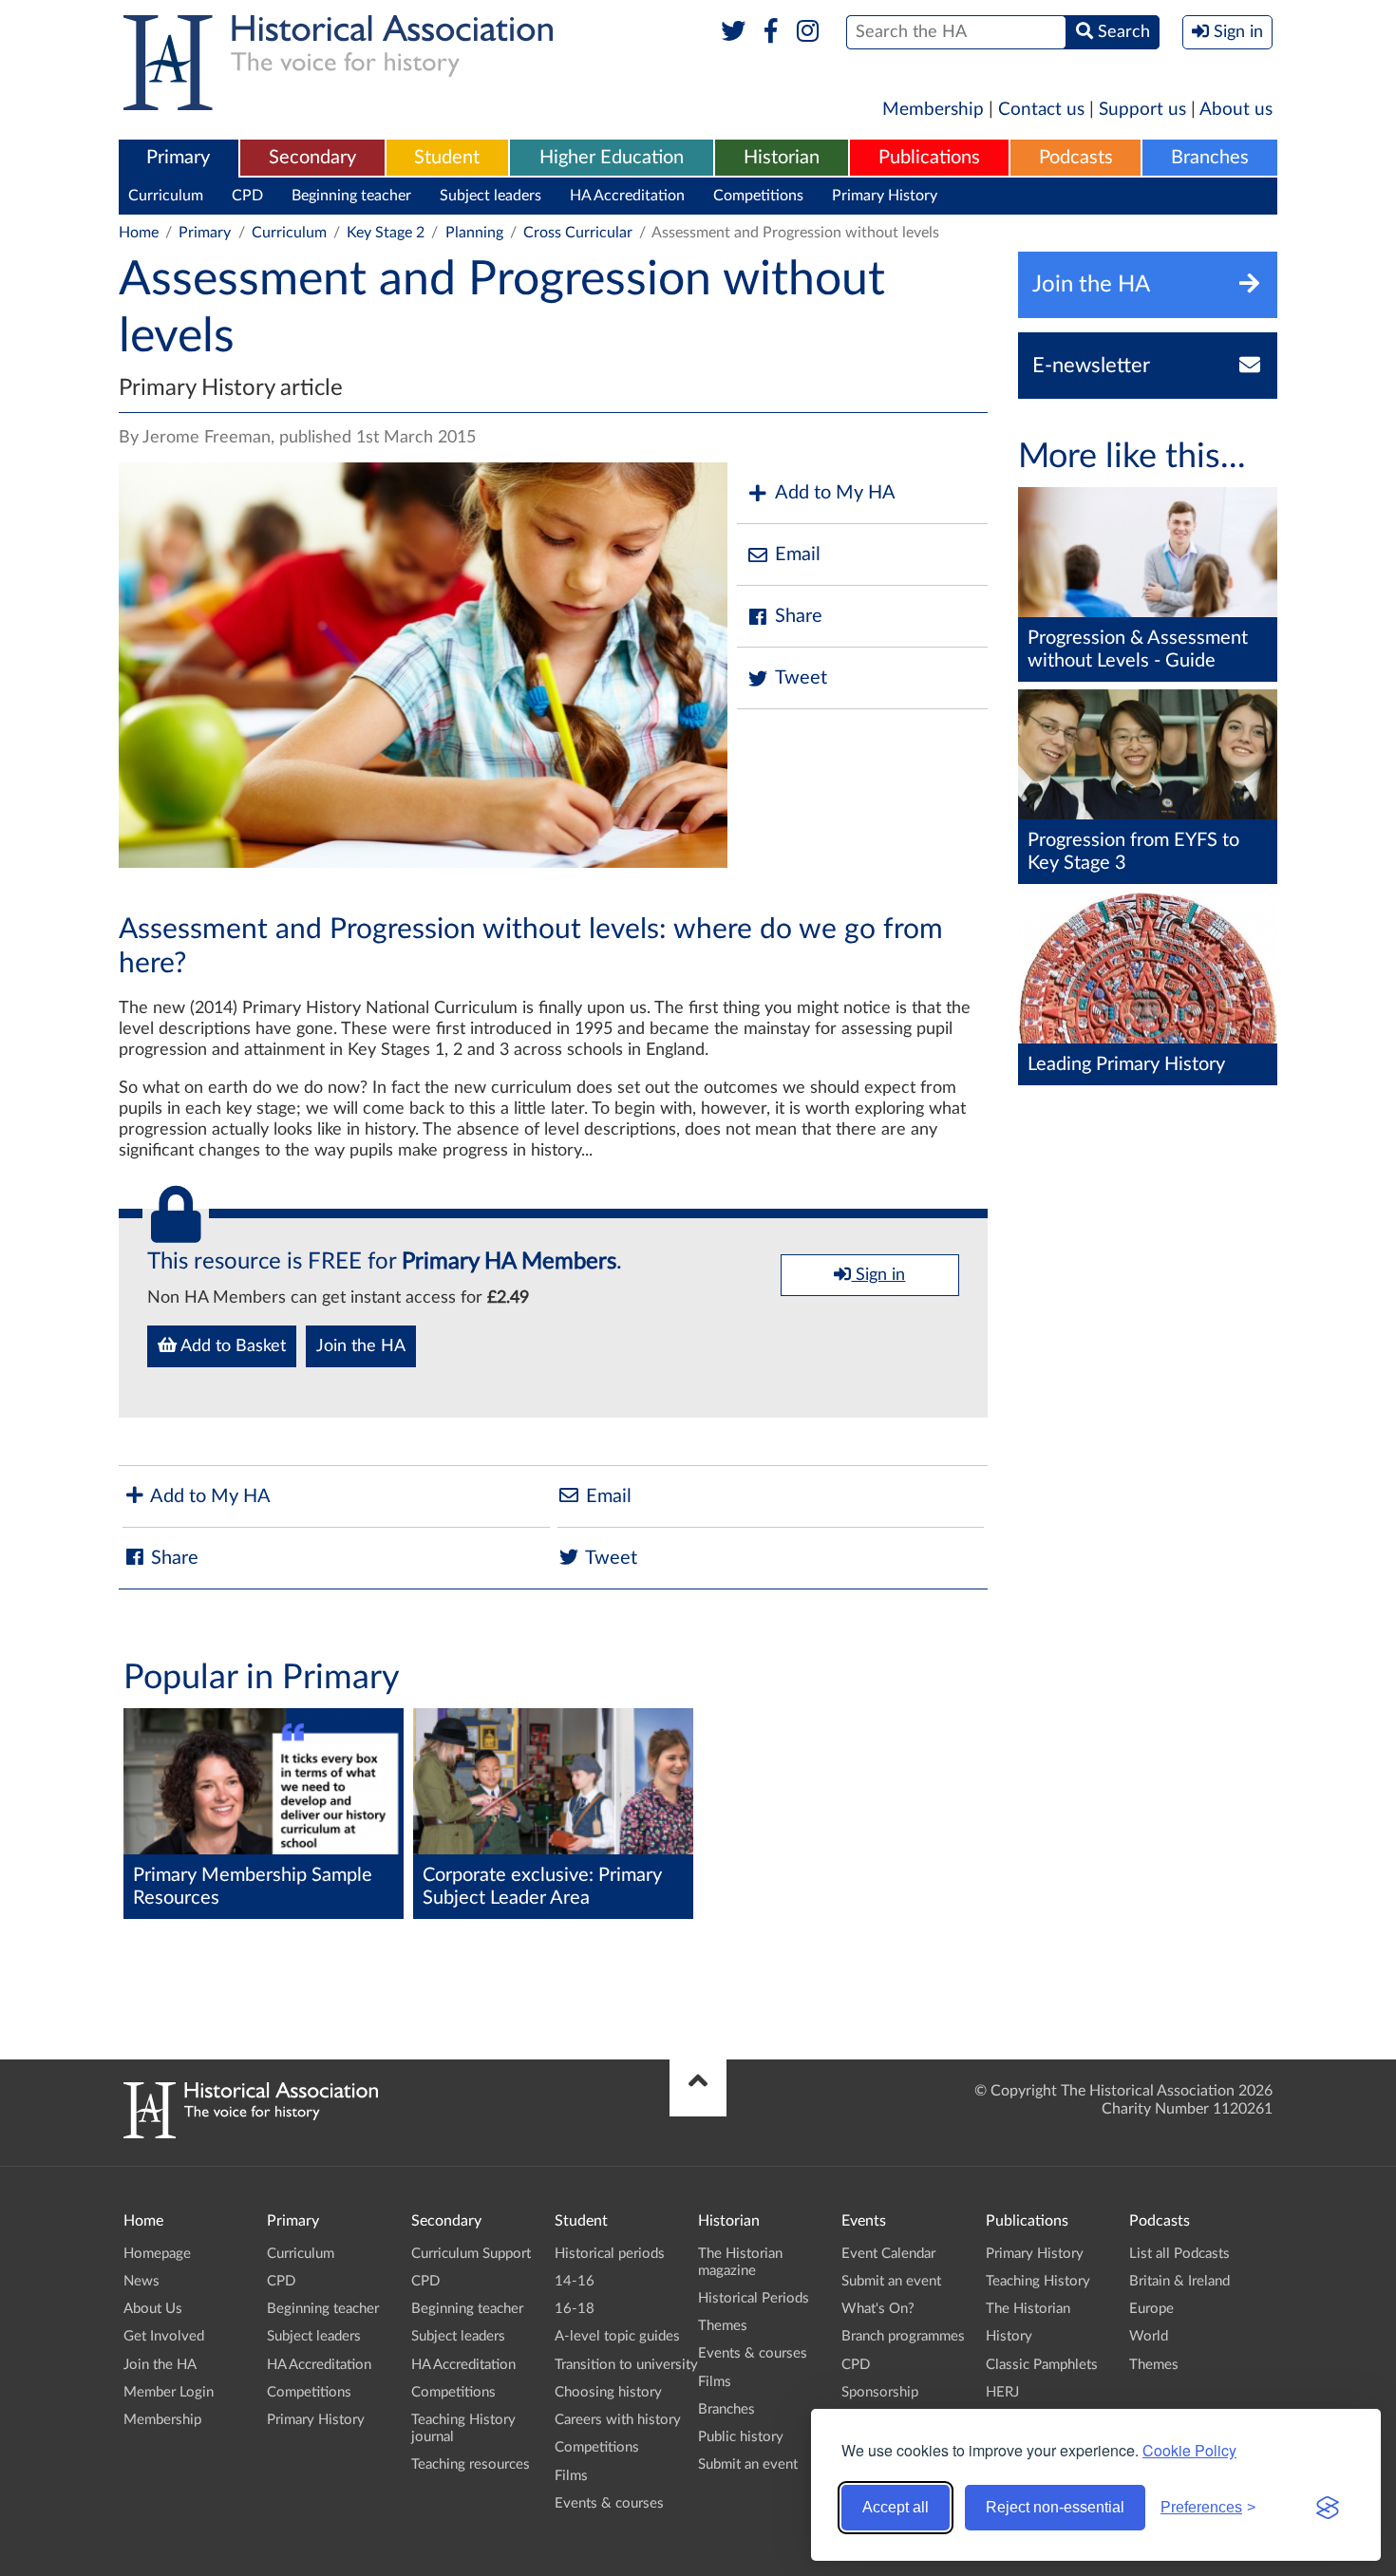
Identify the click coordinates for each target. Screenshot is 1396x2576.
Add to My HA (835, 493)
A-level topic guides (617, 2336)
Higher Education (612, 158)
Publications (929, 158)
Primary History (885, 196)
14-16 (575, 2281)
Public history (741, 2437)
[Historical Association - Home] (251, 2134)
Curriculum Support (471, 2254)
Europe (1151, 2309)
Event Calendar (888, 2254)
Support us (1142, 110)
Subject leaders (490, 196)
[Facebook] (771, 32)
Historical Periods (754, 2298)
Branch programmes (903, 2336)
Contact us (1041, 110)
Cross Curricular (578, 233)
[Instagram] (809, 32)
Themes (723, 2326)
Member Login (169, 2392)
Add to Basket (231, 1346)
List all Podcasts (1179, 2254)
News (141, 2281)
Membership (933, 110)
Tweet (801, 678)
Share (799, 616)
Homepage (157, 2254)
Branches (1210, 158)
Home (139, 233)
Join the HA (361, 1346)
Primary (178, 158)
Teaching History (1038, 2281)
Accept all (896, 2507)
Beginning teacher (351, 196)
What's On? (878, 2309)
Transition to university (626, 2365)
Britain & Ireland (1179, 2281)
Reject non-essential (1055, 2507)
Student (447, 158)
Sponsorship (880, 2392)
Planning (474, 233)
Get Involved (164, 2336)
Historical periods (610, 2254)
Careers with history (618, 2420)
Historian (782, 158)
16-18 (575, 2309)
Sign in (878, 1275)
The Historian (1028, 2309)
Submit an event (748, 2464)
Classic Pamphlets (1042, 2365)
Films (571, 2476)
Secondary (312, 158)
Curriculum (166, 196)
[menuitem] (179, 159)
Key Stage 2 (386, 233)
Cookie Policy (1189, 2450)
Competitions (758, 196)
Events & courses (609, 2503)
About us (1236, 110)
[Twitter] (734, 32)
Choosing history (608, 2392)
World (1149, 2336)
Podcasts (1076, 158)
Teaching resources (471, 2464)
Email (798, 555)
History (1009, 2336)
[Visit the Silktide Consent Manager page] (1328, 2508)
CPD (247, 196)
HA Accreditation (627, 196)
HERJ (1002, 2392)
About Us (153, 2309)
